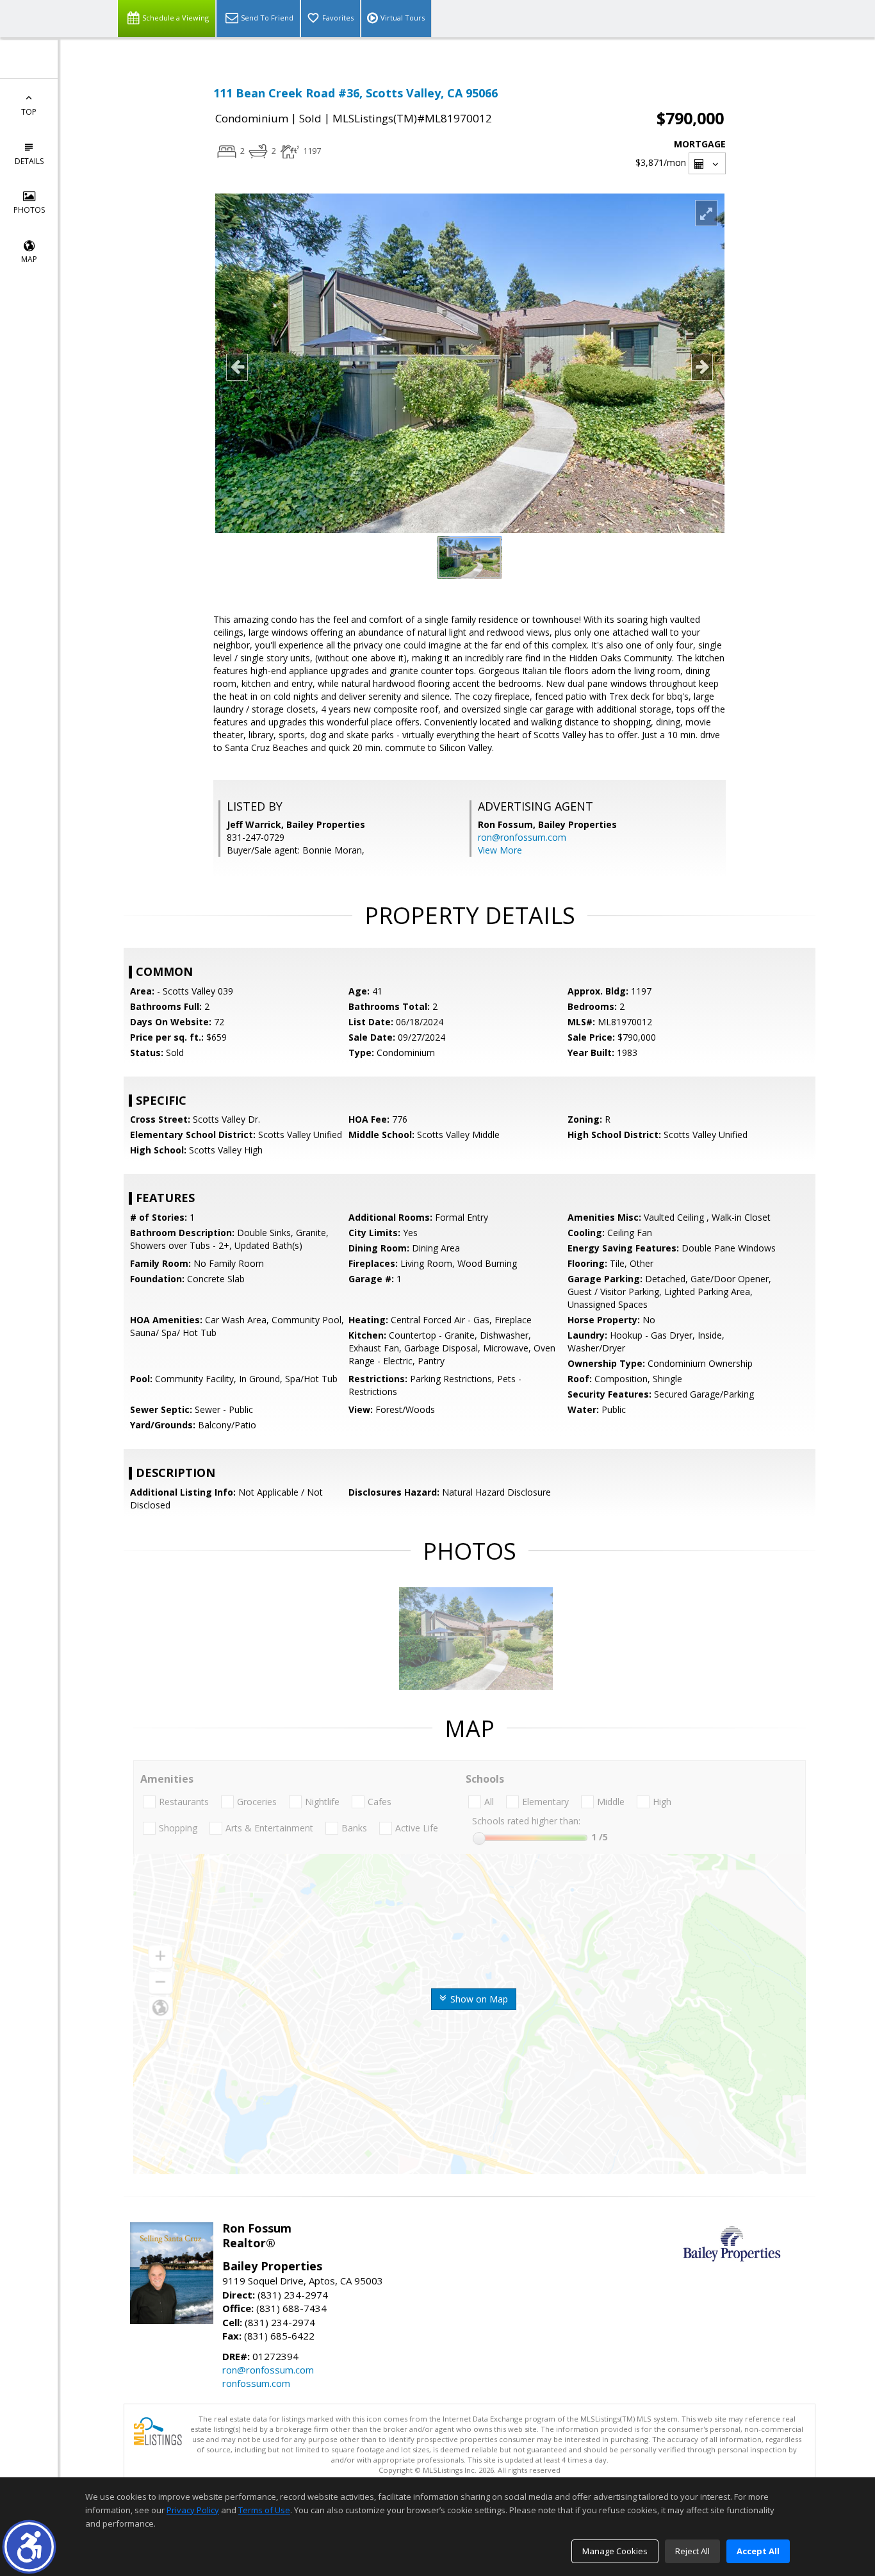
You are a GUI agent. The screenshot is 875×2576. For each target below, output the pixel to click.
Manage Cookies (615, 2551)
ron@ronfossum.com (522, 837)
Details (29, 161)
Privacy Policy (193, 2510)
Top (29, 112)
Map (29, 259)
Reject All (692, 2551)
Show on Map (478, 1999)
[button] (29, 2547)
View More (500, 850)
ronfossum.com (256, 2383)
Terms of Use (264, 2510)
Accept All (758, 2551)
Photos (29, 210)
